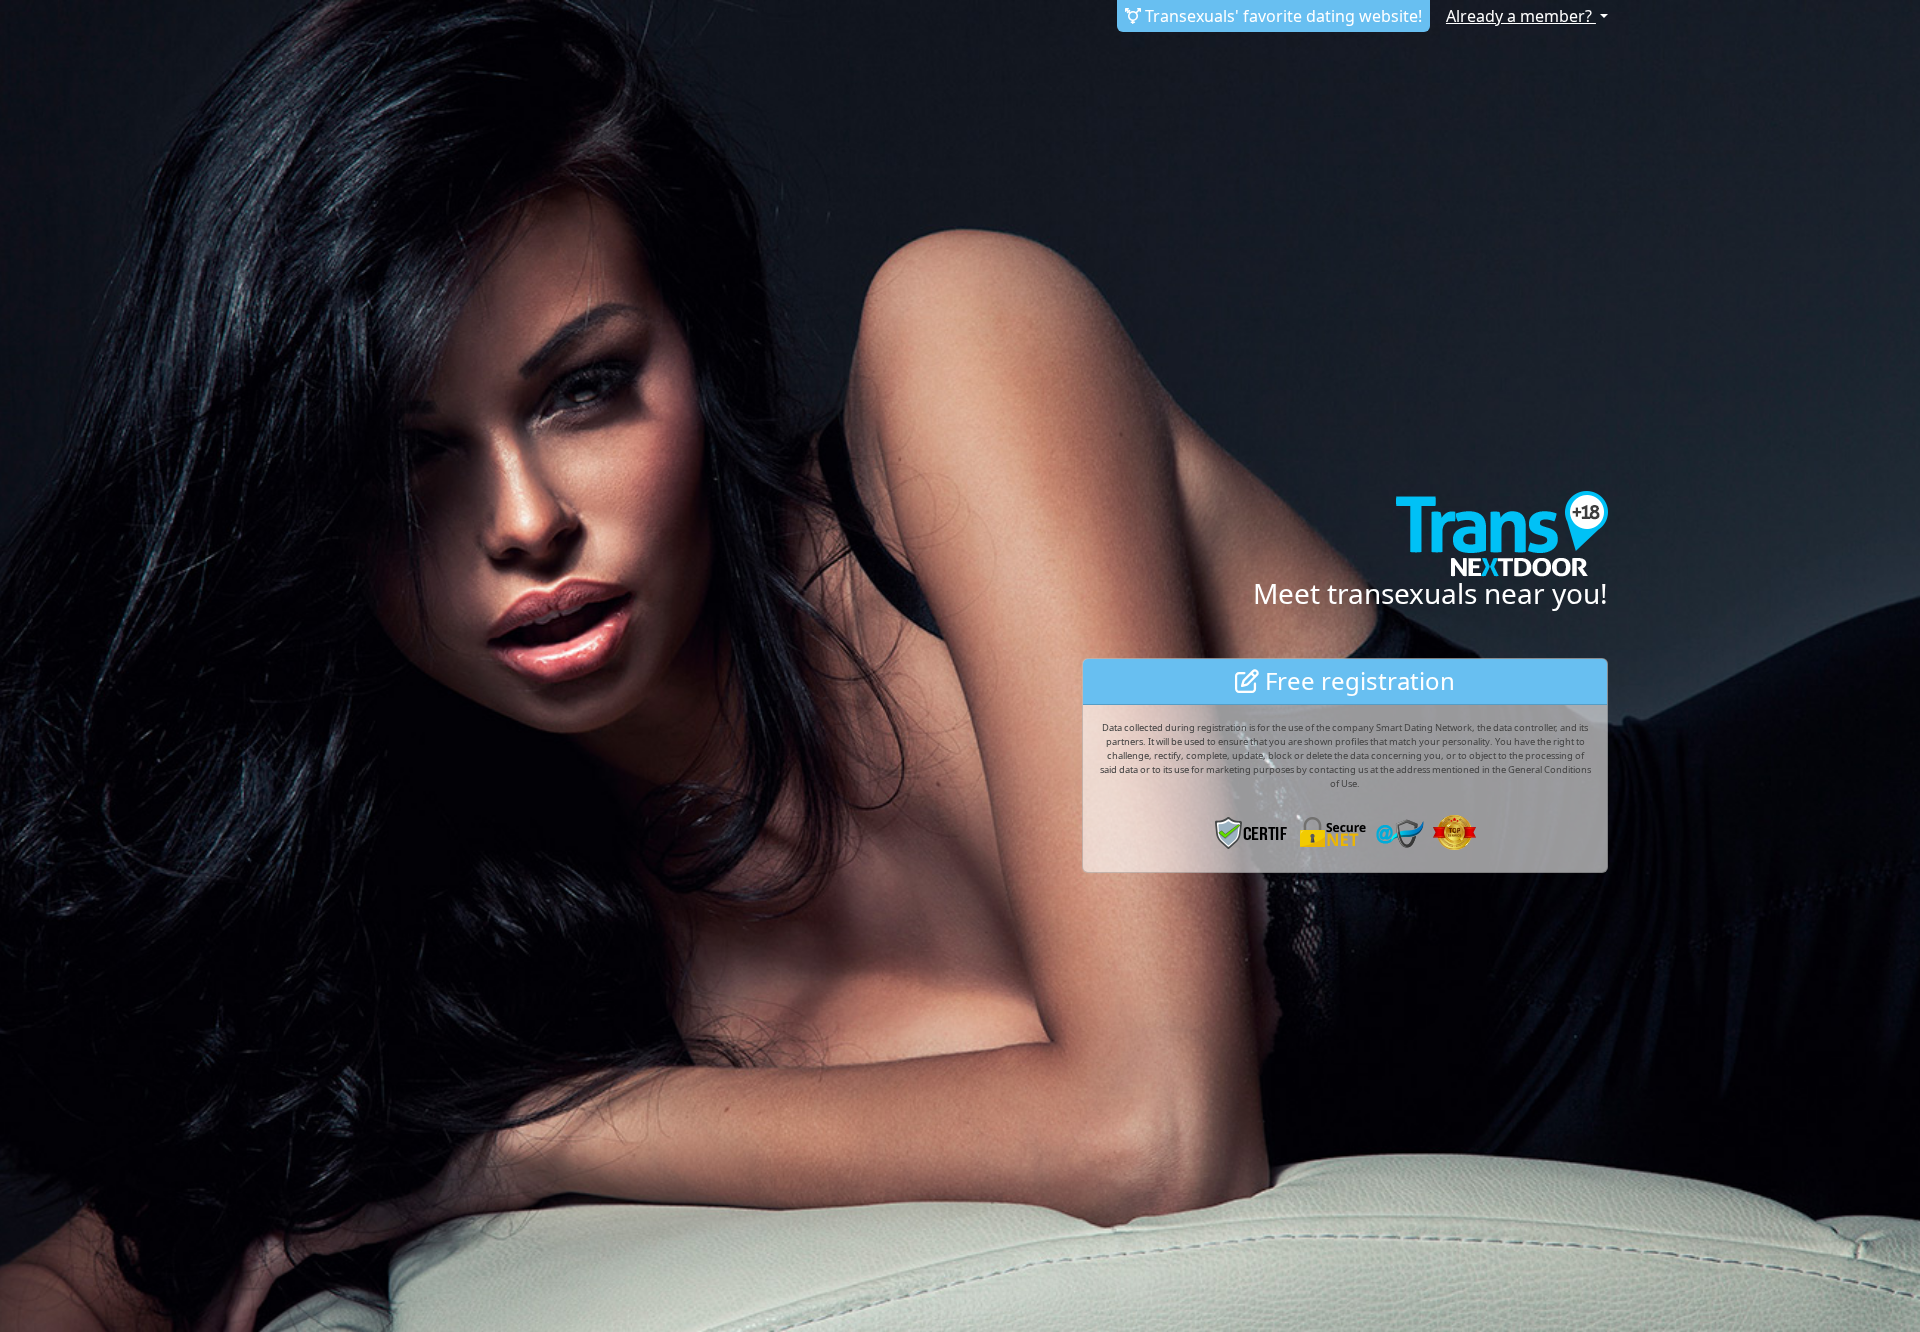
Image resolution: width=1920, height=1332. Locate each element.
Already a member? (1521, 16)
